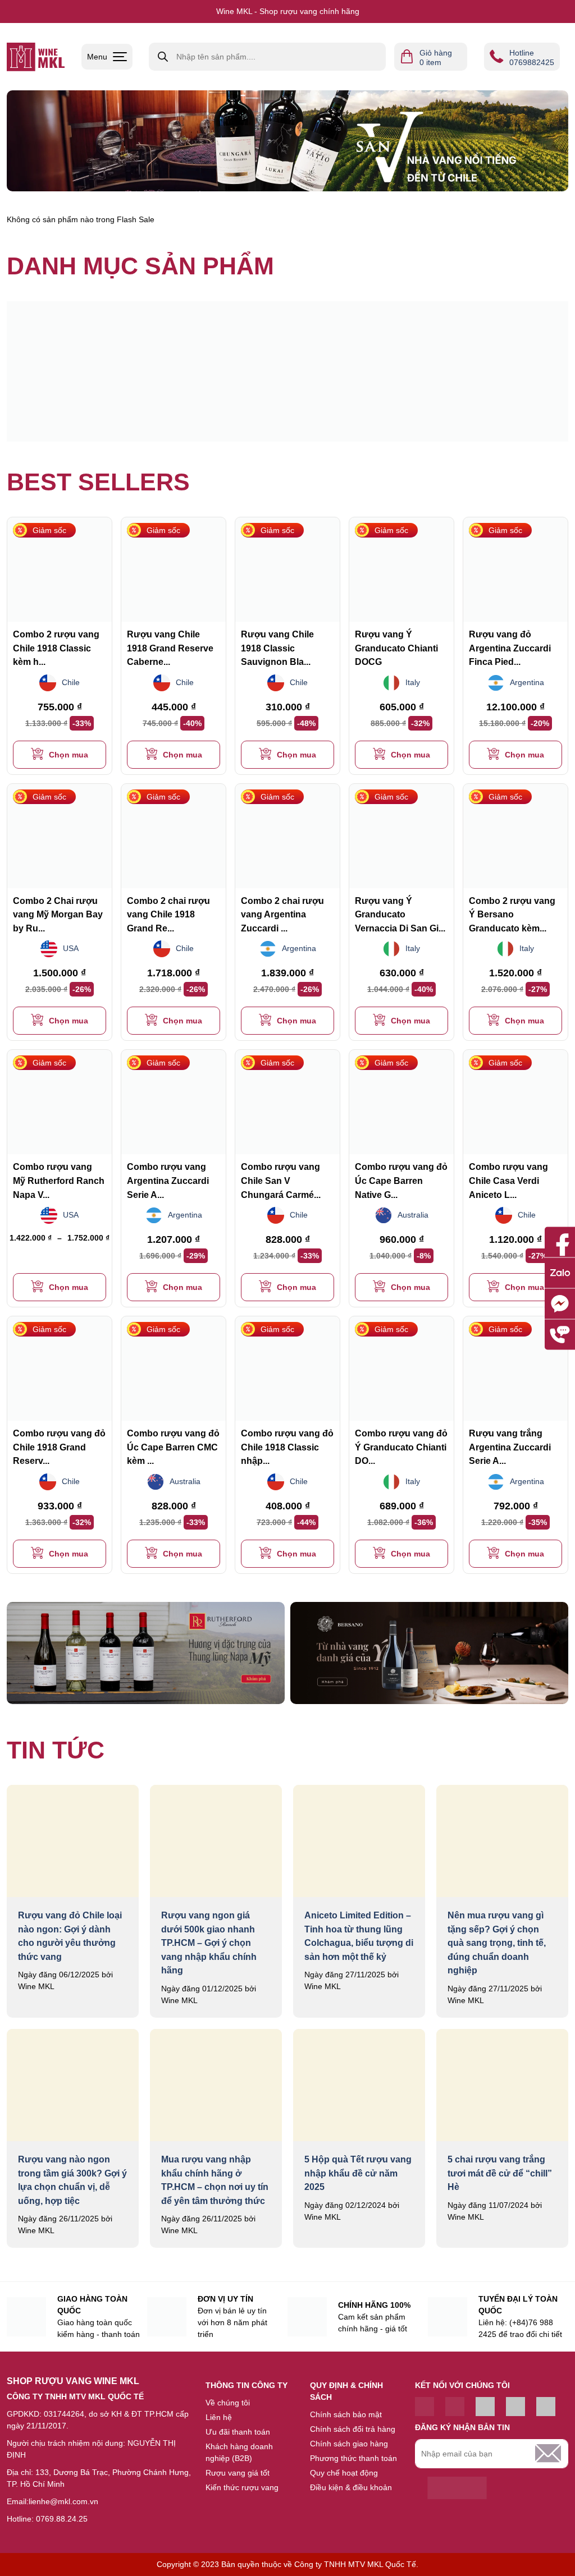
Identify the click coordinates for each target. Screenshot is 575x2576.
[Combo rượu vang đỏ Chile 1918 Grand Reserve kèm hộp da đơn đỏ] (60, 1369)
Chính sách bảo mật (346, 2414)
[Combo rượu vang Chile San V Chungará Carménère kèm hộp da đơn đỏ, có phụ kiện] (287, 1102)
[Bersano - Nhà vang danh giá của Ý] (429, 1653)
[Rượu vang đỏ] (77, 371)
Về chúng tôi (228, 2403)
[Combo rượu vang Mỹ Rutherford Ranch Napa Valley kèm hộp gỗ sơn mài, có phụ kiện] (60, 1102)
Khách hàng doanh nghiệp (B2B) (239, 2452)
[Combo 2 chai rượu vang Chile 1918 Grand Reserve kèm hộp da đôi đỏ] (174, 836)
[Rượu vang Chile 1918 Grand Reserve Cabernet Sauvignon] (174, 570)
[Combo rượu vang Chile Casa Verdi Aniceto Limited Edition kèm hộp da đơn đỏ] (515, 1102)
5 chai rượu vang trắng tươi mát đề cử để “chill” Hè (500, 2173)
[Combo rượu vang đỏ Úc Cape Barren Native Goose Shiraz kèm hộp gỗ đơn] (401, 1102)
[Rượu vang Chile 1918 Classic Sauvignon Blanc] (287, 570)
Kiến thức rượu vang (242, 2487)
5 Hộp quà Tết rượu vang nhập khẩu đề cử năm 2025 (358, 2173)
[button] (60, 755)
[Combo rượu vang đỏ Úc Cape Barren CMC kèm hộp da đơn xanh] (174, 1369)
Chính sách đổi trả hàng (353, 2429)
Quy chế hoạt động (344, 2473)
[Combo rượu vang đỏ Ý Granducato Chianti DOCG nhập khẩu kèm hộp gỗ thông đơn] (401, 1369)
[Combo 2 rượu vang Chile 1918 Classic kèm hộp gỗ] (60, 570)
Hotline (560, 1334)
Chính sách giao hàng (349, 2444)
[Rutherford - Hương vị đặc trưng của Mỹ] (146, 1653)
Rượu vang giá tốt (238, 2473)
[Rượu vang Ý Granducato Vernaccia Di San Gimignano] (401, 836)
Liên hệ (219, 2417)
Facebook (560, 1242)
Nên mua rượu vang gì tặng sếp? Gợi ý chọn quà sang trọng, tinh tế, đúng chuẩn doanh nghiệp (497, 1943)
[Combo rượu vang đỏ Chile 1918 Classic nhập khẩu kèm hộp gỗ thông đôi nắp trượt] (287, 1369)
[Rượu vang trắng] (498, 371)
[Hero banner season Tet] (287, 141)
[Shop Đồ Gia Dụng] (36, 57)
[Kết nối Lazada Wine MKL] (546, 2407)
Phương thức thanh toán (353, 2458)
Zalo (560, 1273)
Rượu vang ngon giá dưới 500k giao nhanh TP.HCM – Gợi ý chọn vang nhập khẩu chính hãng (209, 1943)
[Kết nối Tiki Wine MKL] (515, 2407)
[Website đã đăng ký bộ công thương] (457, 2488)
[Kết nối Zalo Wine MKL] (425, 2407)
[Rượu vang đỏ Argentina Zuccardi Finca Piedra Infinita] (515, 570)
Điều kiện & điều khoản (351, 2487)
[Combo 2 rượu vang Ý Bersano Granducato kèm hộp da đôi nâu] (515, 836)
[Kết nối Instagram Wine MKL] (485, 2407)
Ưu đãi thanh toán (238, 2432)
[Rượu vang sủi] (358, 371)
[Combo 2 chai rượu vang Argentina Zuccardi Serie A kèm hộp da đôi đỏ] (287, 836)
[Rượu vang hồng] (217, 371)
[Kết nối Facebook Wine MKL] (455, 2407)
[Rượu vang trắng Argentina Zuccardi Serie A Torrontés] (515, 1369)
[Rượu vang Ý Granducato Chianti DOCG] (401, 570)
